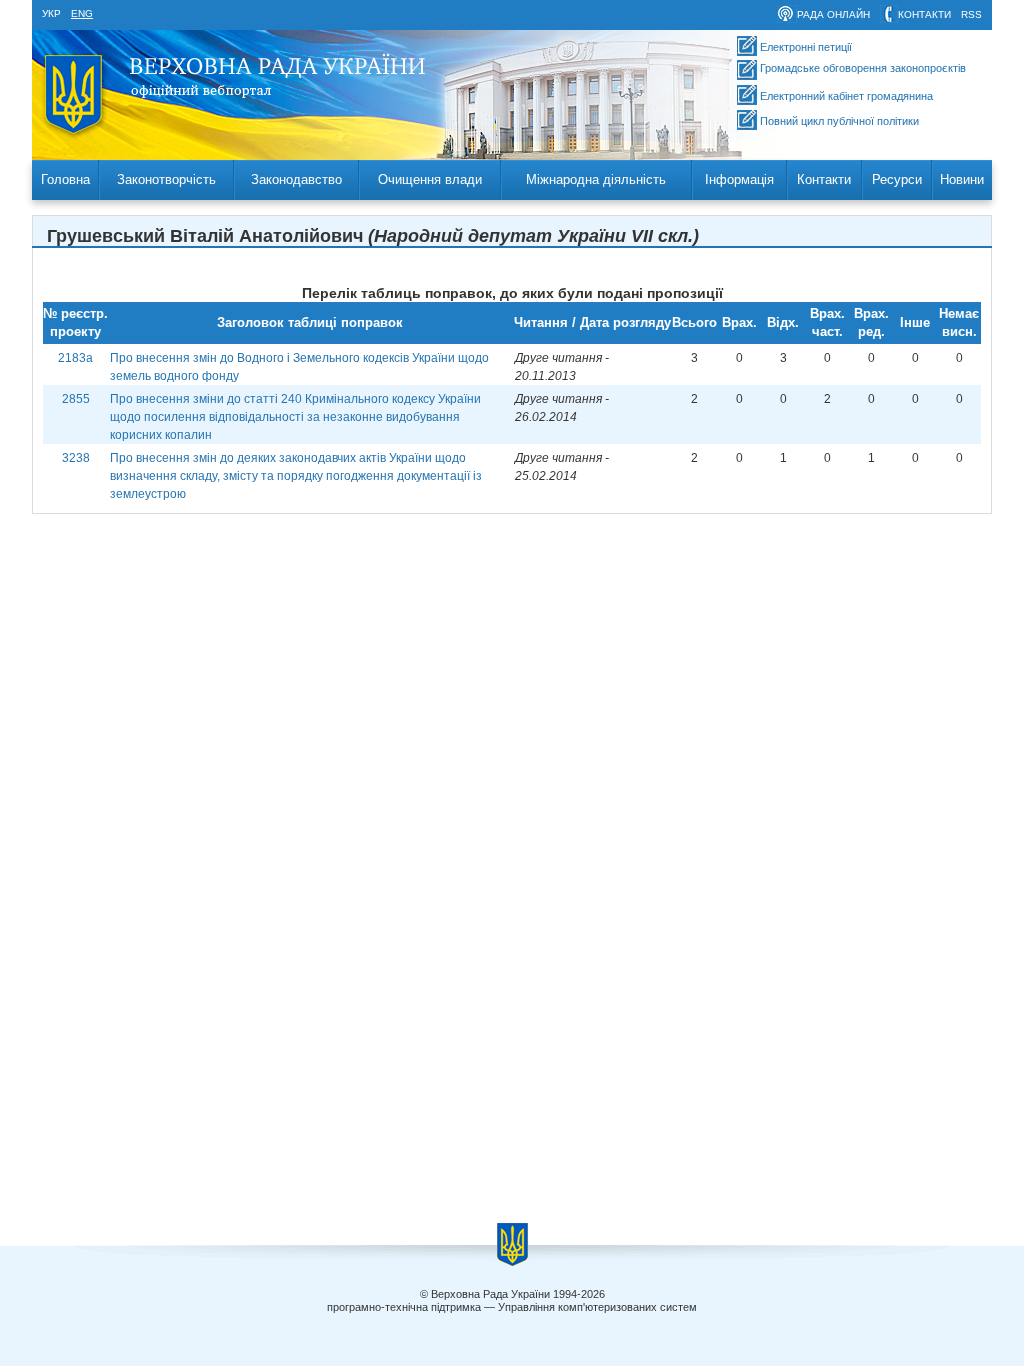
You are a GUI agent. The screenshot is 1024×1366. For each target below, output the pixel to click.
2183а (75, 358)
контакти (924, 14)
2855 (76, 399)
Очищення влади (430, 179)
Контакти (824, 179)
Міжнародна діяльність (596, 179)
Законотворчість (166, 179)
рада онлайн (833, 14)
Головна (65, 179)
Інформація (739, 179)
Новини (962, 179)
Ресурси (897, 179)
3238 (76, 458)
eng (82, 13)
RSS (971, 14)
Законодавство (296, 179)
